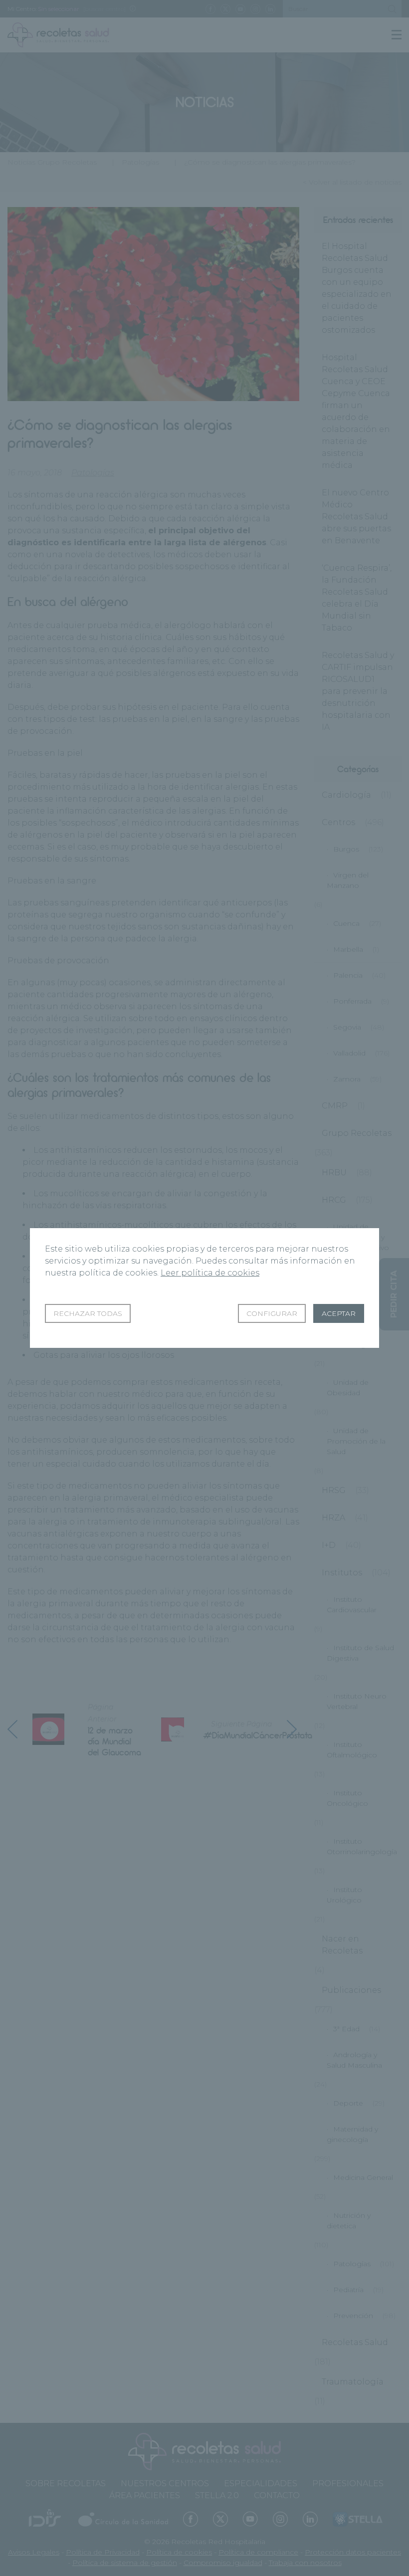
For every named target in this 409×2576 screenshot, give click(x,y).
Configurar (272, 1313)
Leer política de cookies (210, 1273)
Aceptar (339, 1313)
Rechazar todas (88, 1313)
